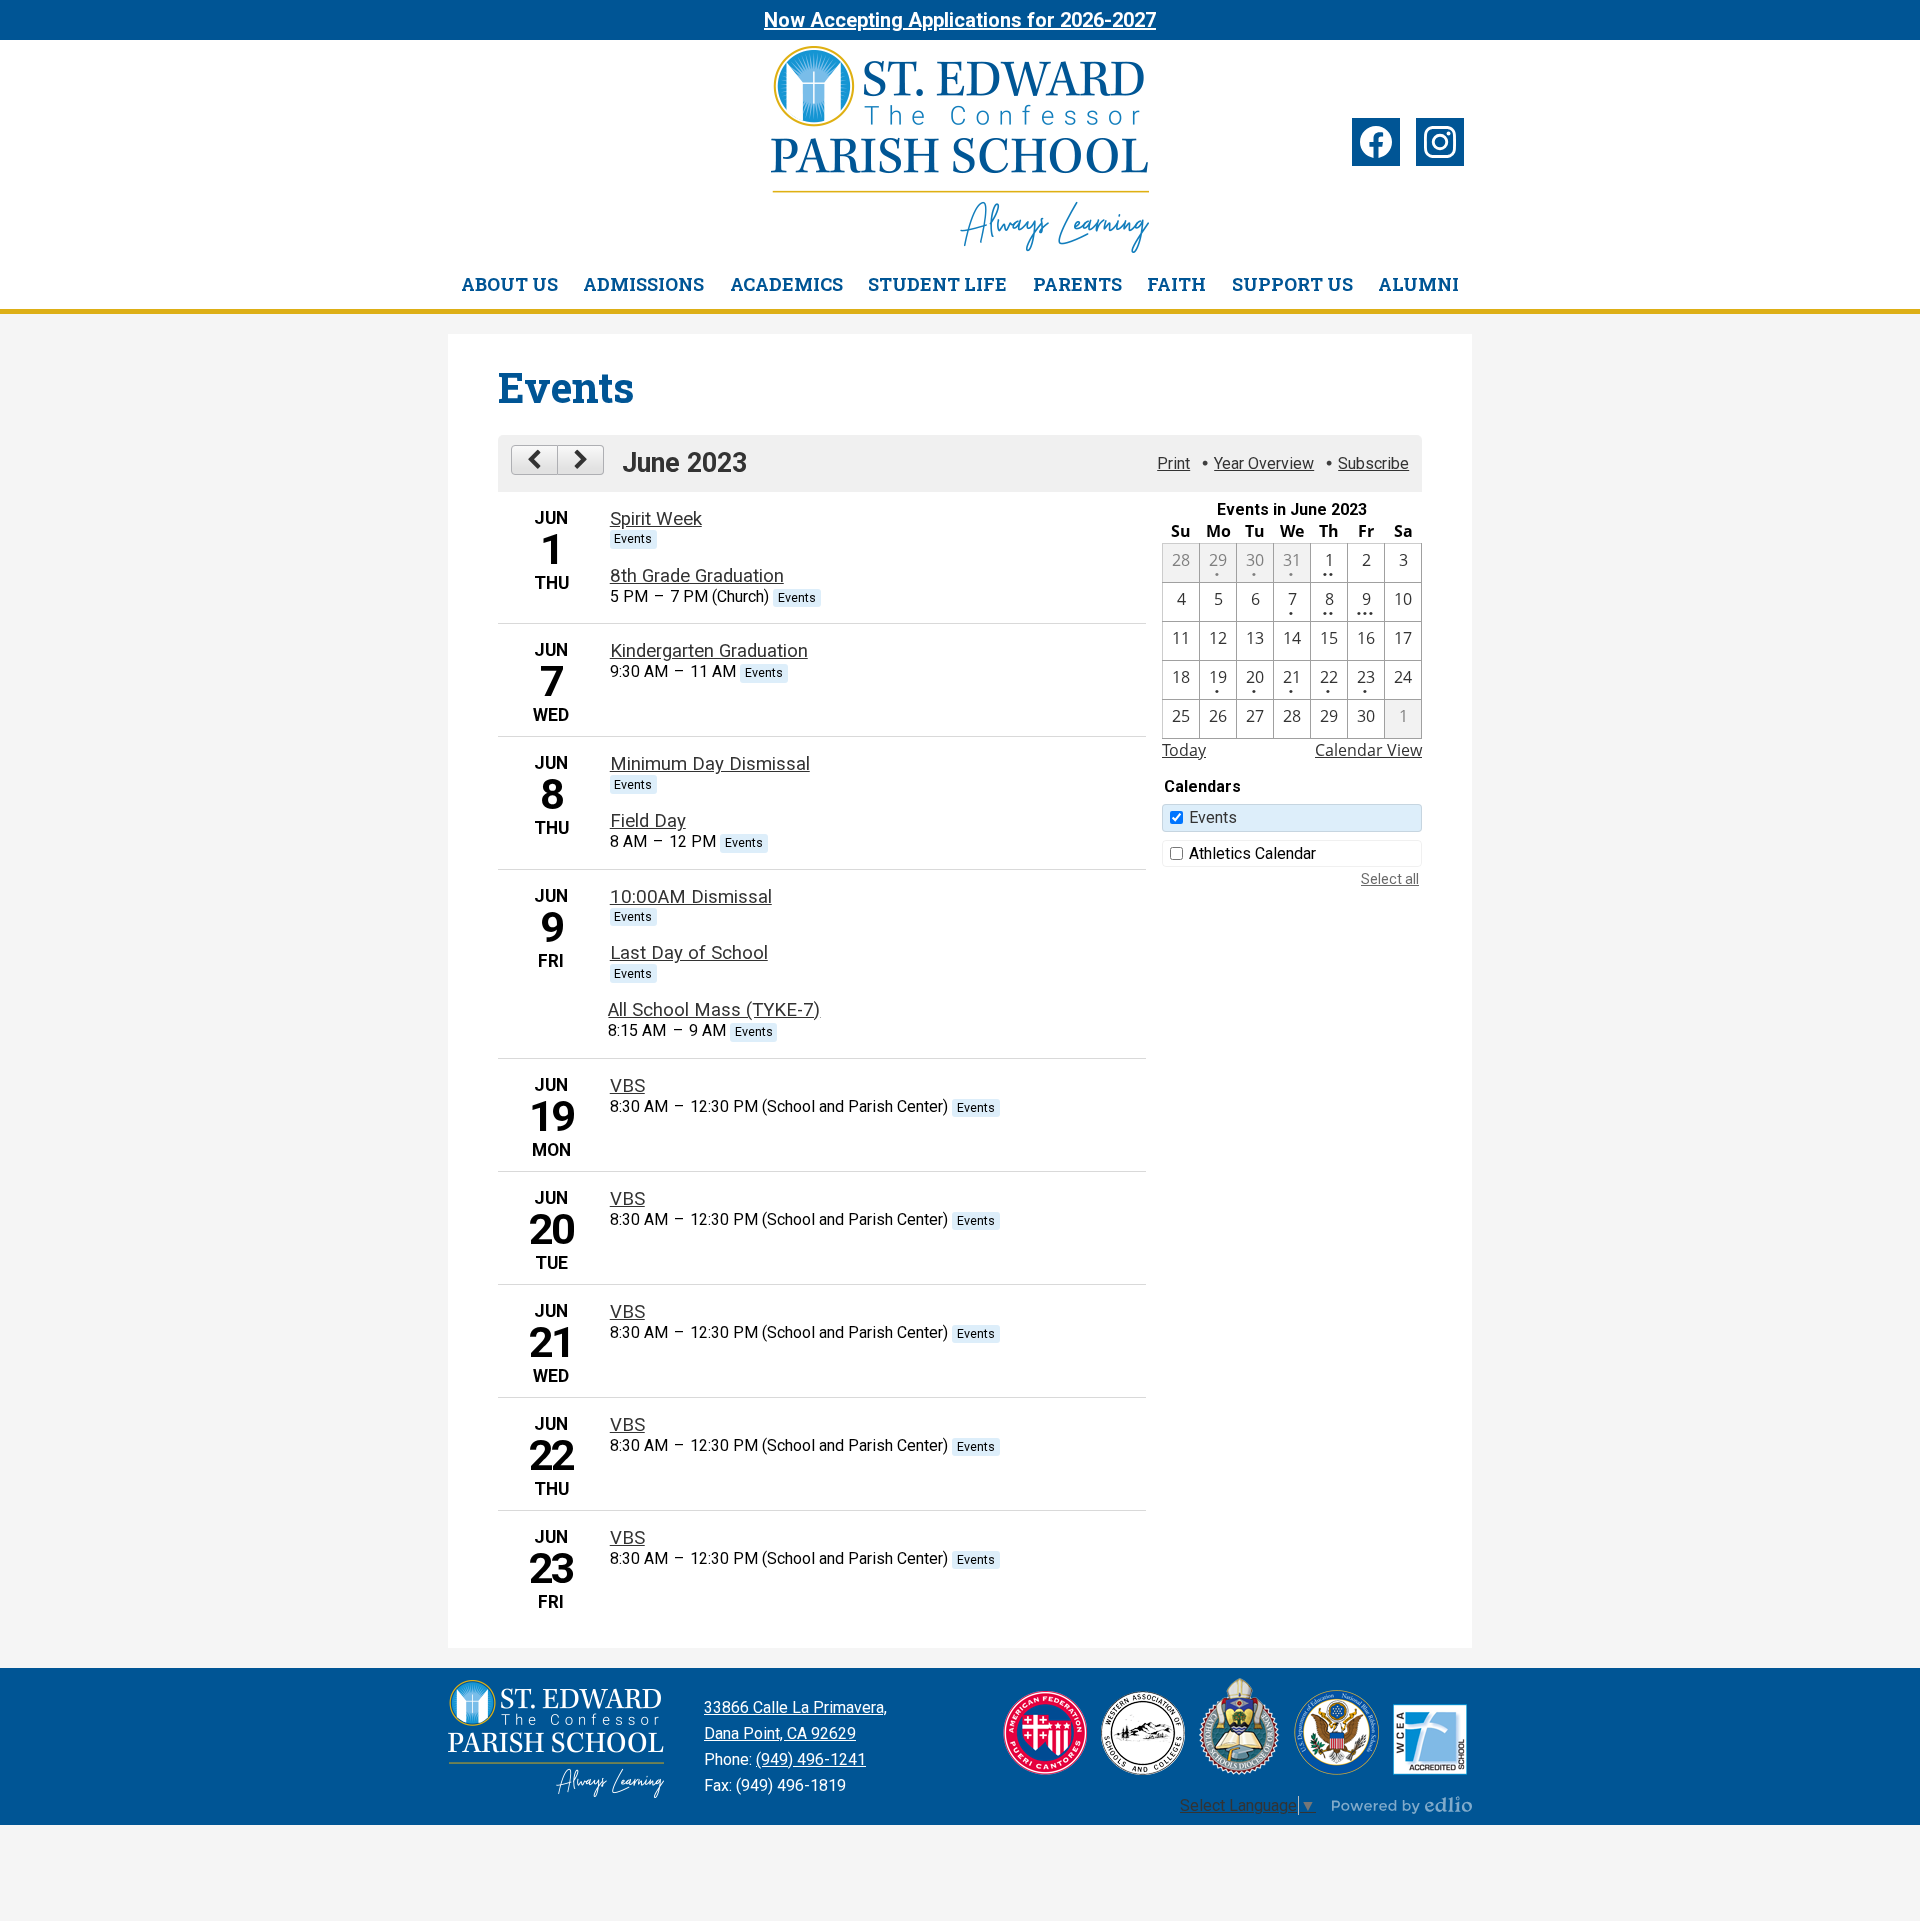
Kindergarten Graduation (709, 651)
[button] (509, 284)
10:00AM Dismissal (691, 897)
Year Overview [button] (1264, 463)
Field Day (648, 821)
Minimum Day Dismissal (710, 764)
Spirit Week (656, 519)
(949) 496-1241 (811, 1759)
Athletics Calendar (1252, 853)
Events (1213, 817)
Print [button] (1173, 463)
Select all (1390, 879)
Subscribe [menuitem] (1373, 463)
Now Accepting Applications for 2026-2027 (960, 20)
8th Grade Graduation (697, 576)
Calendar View (1368, 750)
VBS (627, 1086)
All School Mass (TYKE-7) (714, 1010)
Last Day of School (689, 953)
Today (1184, 750)
